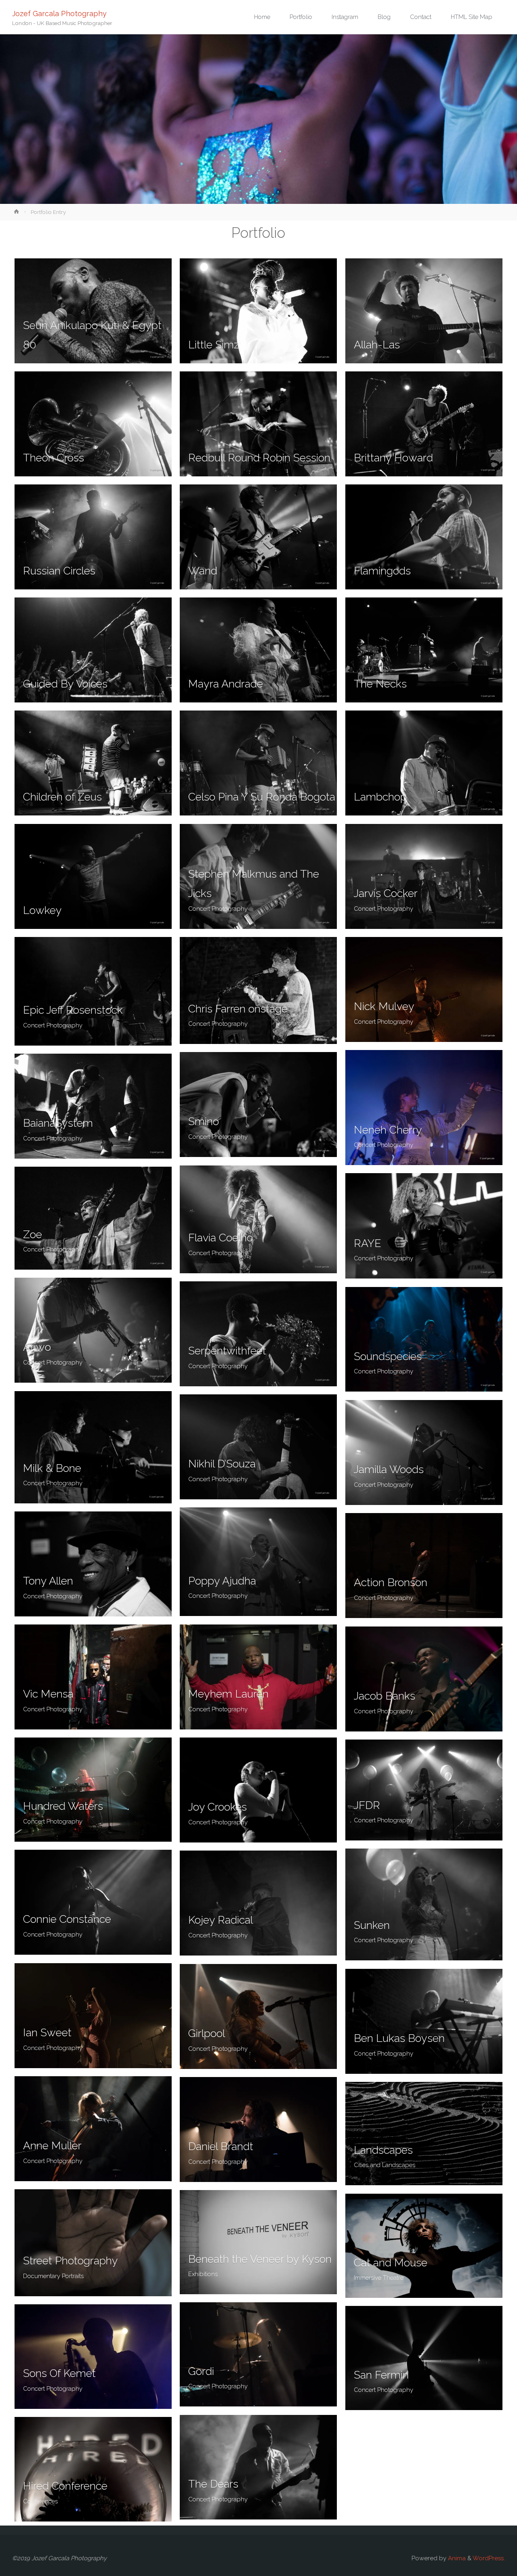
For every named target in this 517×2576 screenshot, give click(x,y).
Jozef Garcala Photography (59, 13)
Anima (456, 2558)
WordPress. (489, 2558)
